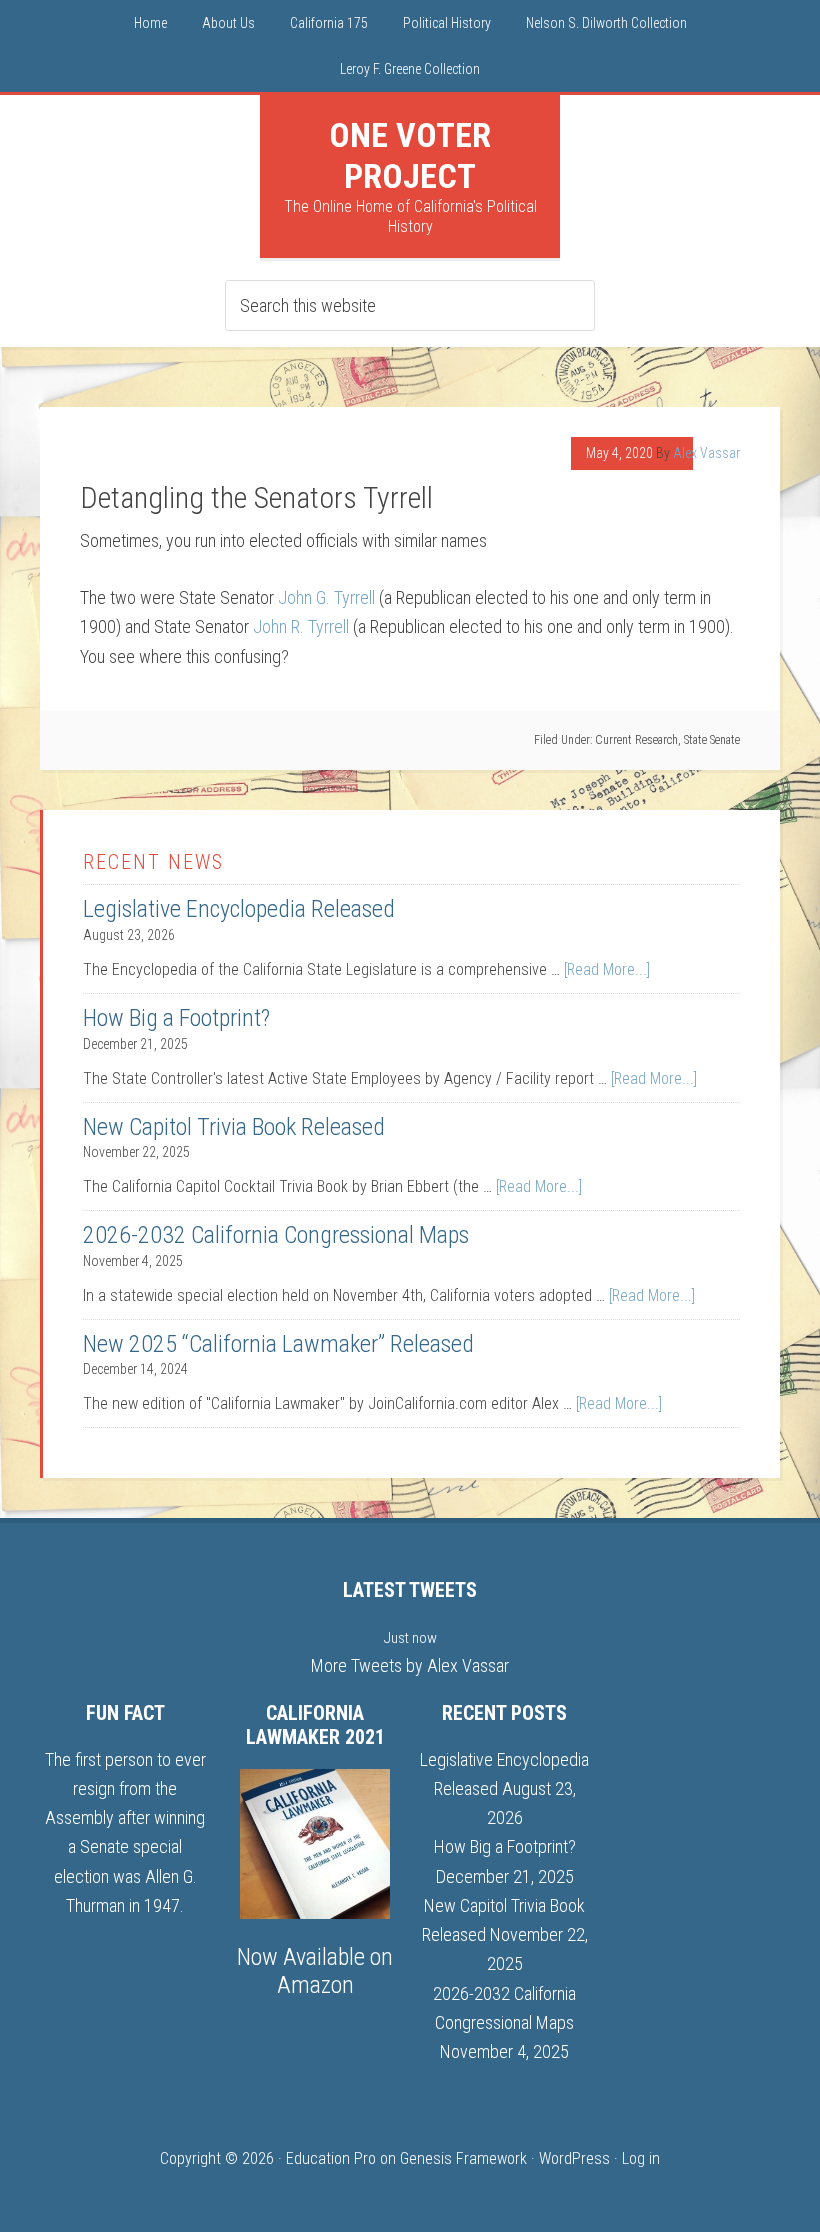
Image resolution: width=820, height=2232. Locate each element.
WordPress (574, 2158)
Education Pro (331, 2158)
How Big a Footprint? (176, 1018)
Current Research (636, 740)
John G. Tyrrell (326, 597)
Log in (641, 2158)
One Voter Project (410, 155)
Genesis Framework (463, 2158)
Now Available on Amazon (315, 1971)
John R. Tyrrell (301, 626)
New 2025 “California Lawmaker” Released (278, 1344)
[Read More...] (607, 969)
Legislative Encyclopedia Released (239, 909)
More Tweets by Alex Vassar (410, 1665)
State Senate (712, 740)
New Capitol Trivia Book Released (234, 1127)
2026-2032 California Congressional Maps (276, 1235)
